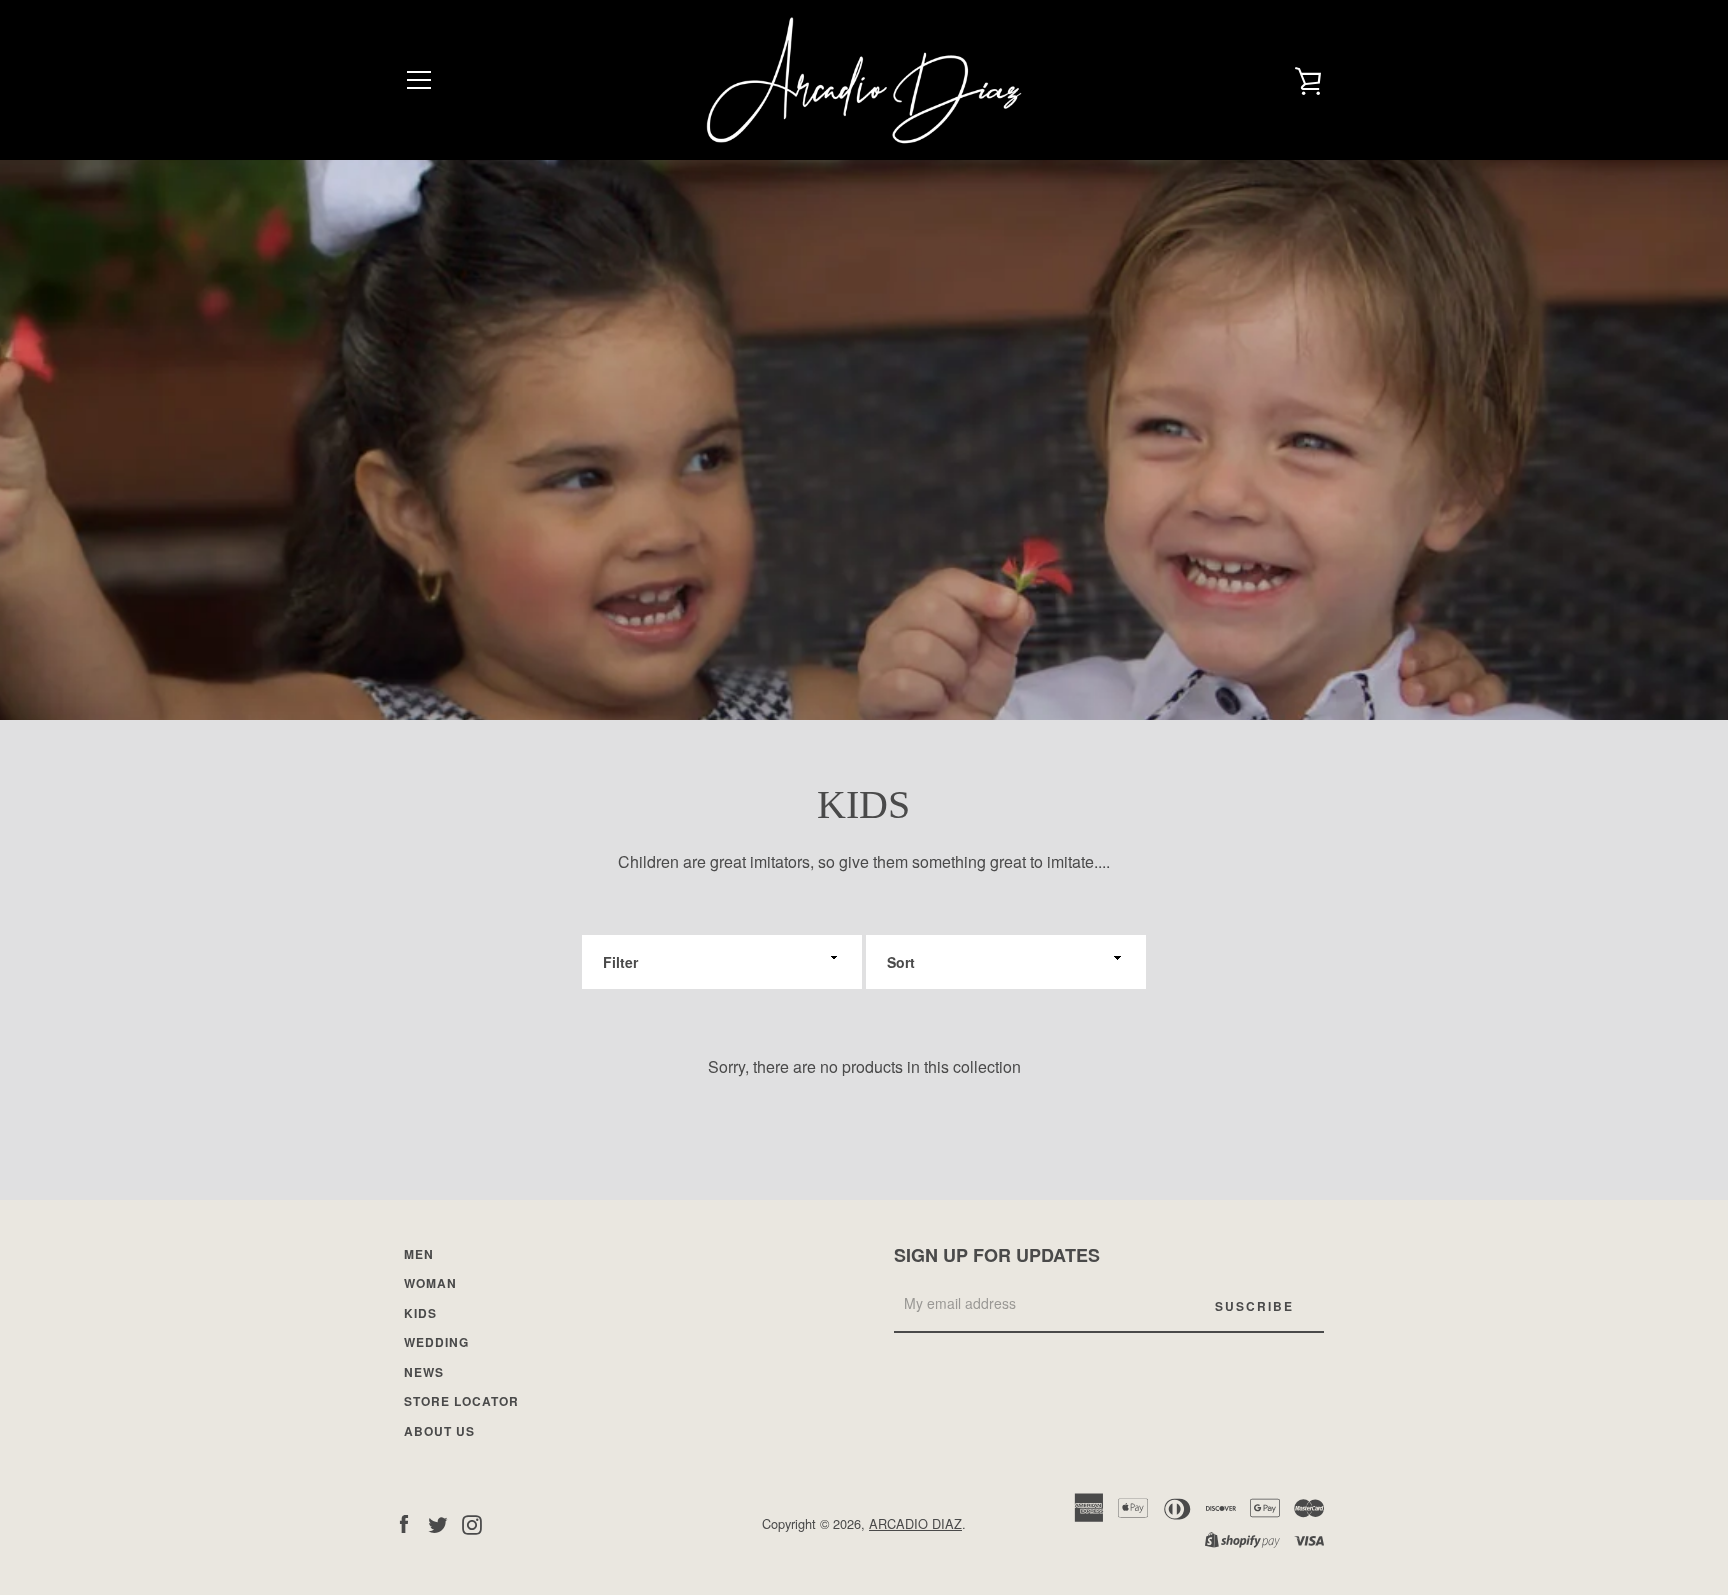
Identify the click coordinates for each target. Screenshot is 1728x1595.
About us (439, 1431)
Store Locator (461, 1401)
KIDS (420, 1313)
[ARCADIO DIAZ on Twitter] (438, 1522)
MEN (419, 1254)
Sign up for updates (997, 1255)
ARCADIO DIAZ (915, 1523)
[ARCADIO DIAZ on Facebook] (404, 1522)
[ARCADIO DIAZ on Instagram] (472, 1522)
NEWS (424, 1372)
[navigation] (419, 80)
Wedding (436, 1342)
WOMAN (430, 1283)
